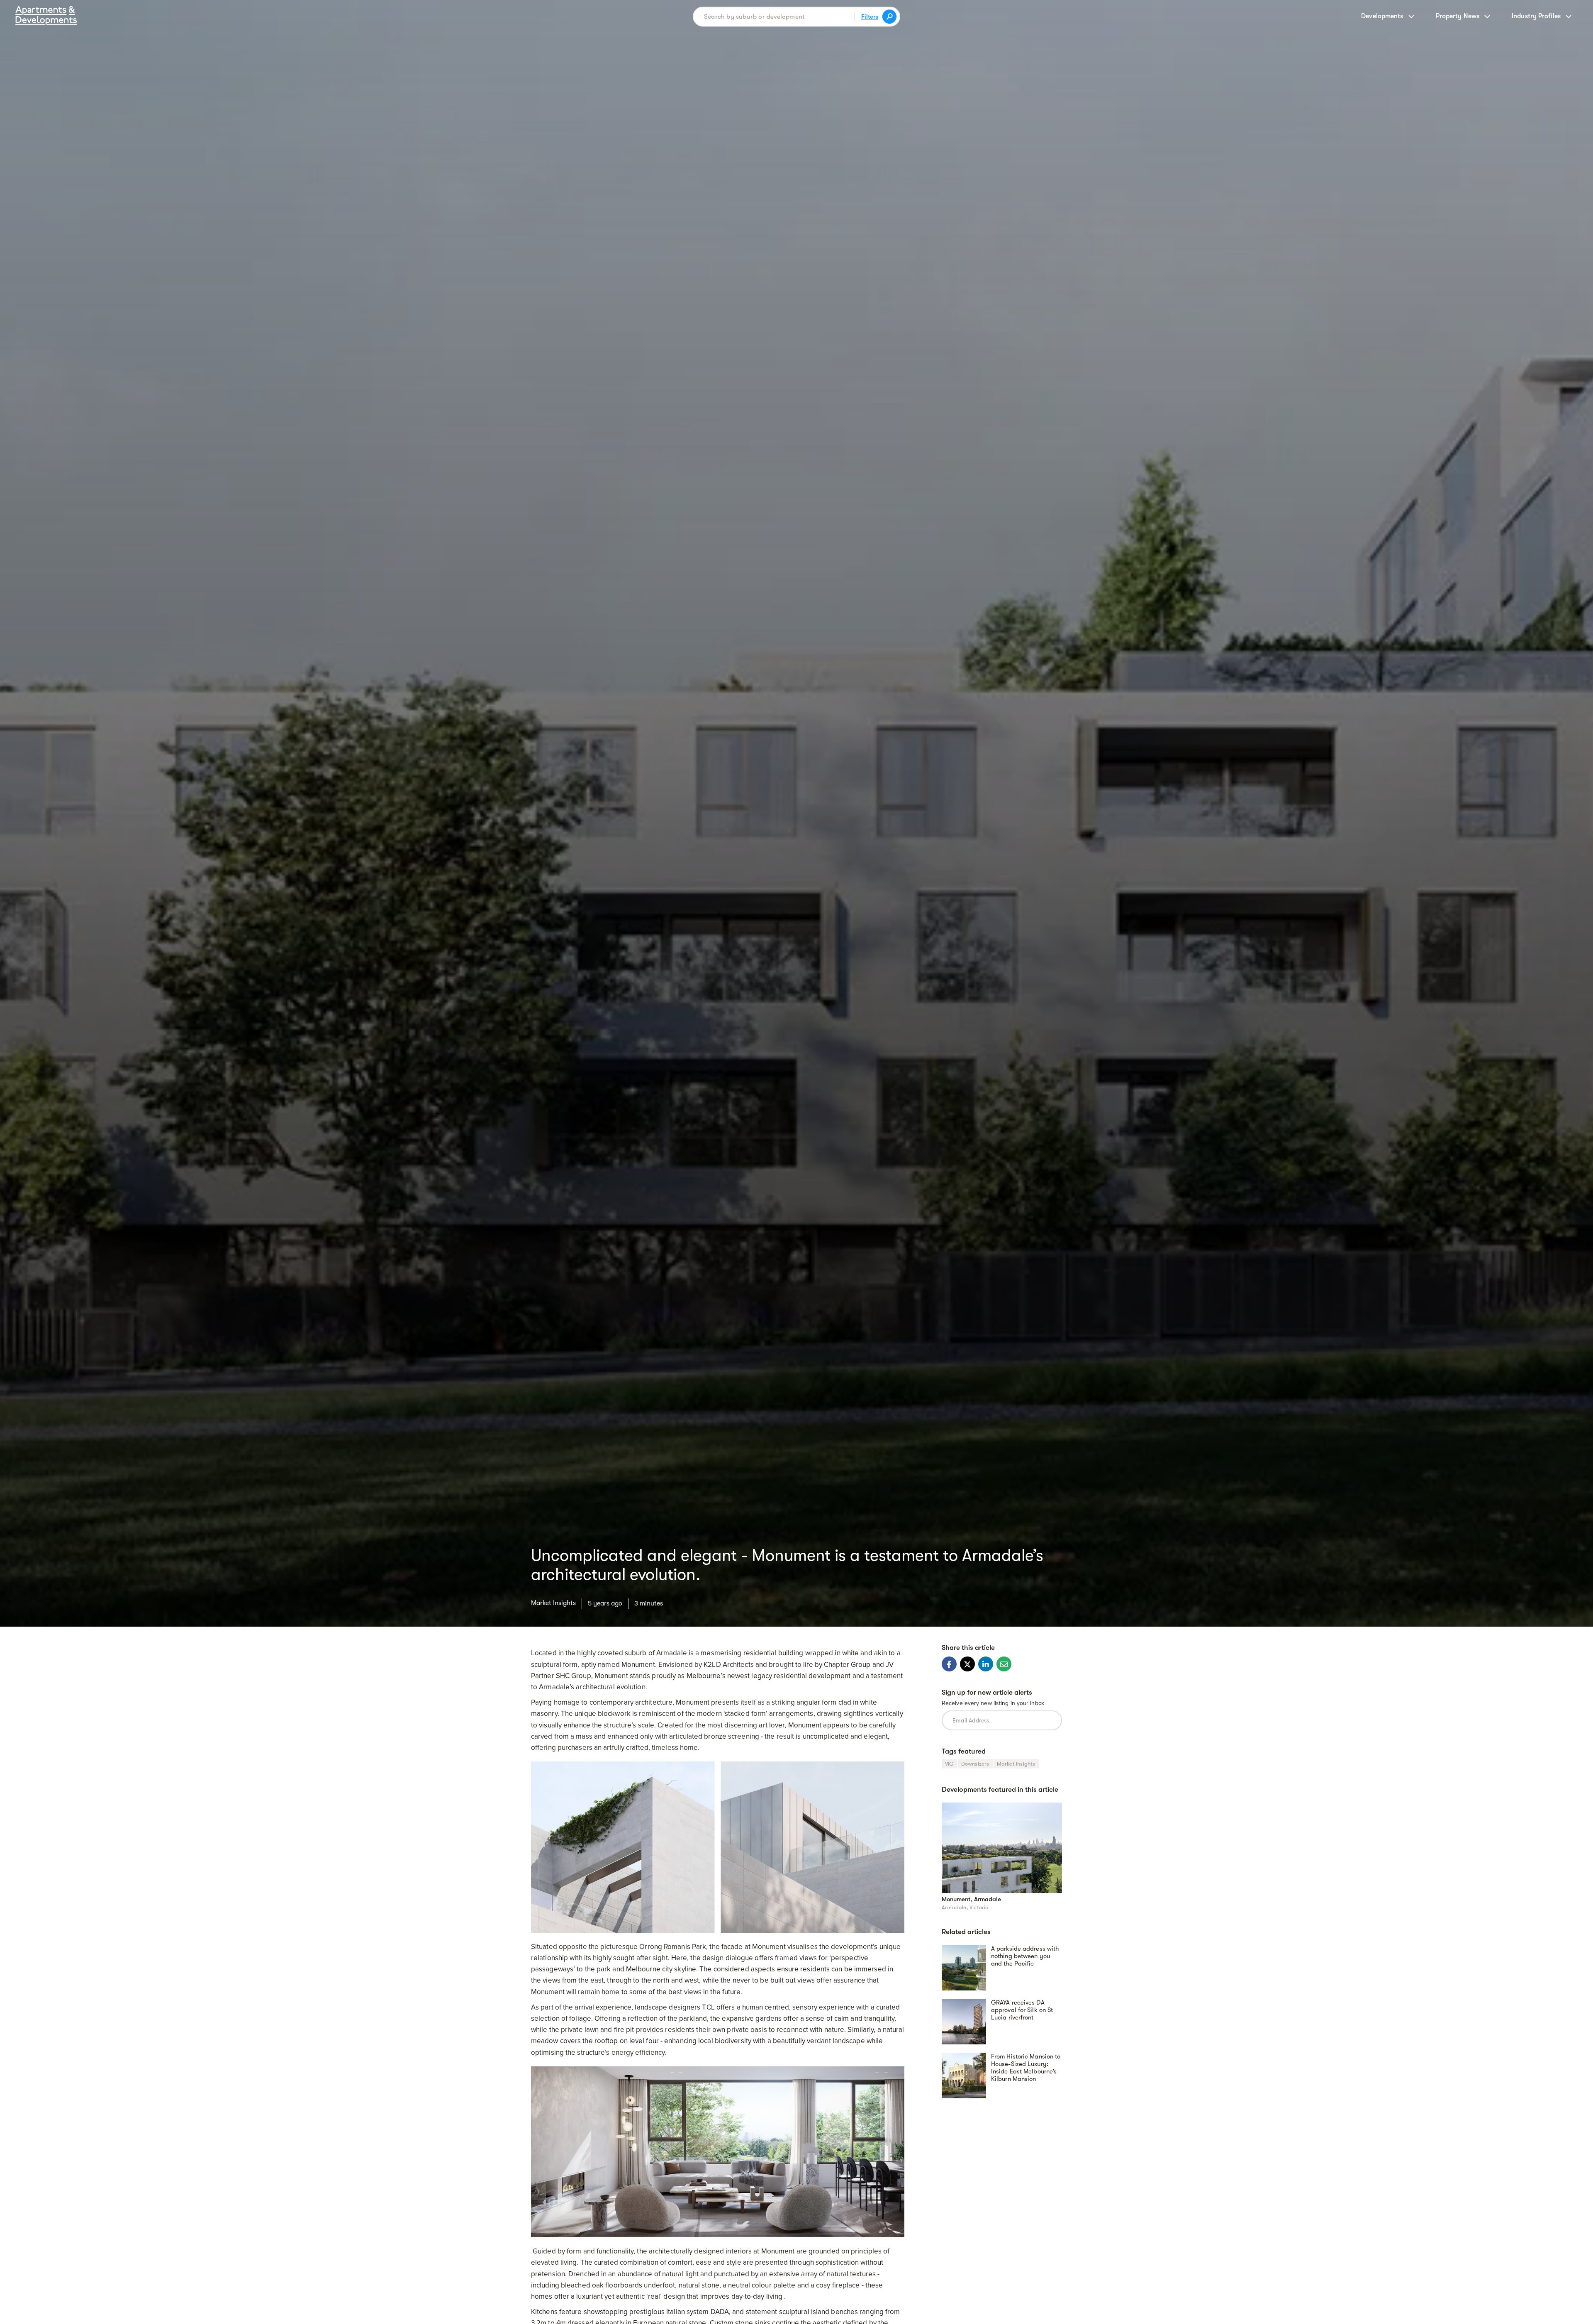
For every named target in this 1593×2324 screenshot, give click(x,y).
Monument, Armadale (971, 1899)
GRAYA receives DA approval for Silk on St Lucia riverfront (1022, 2010)
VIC (949, 1764)
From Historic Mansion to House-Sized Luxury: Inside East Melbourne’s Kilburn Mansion (1026, 2068)
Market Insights (553, 1603)
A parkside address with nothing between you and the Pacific (1025, 1956)
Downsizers (975, 1764)
